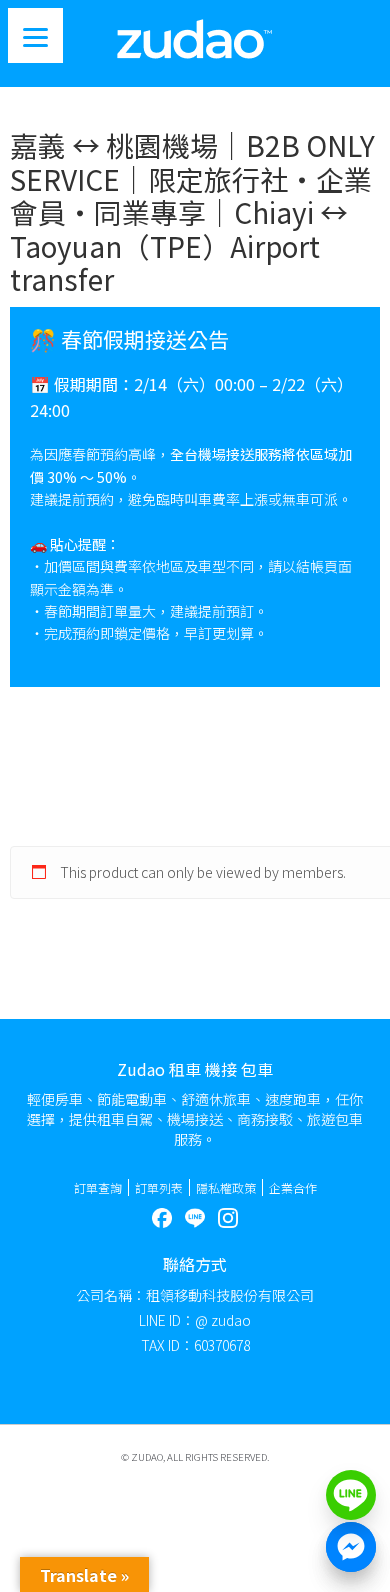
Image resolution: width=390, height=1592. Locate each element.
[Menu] (35, 35)
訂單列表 (159, 1187)
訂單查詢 (98, 1187)
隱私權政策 (226, 1187)
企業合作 (293, 1187)
